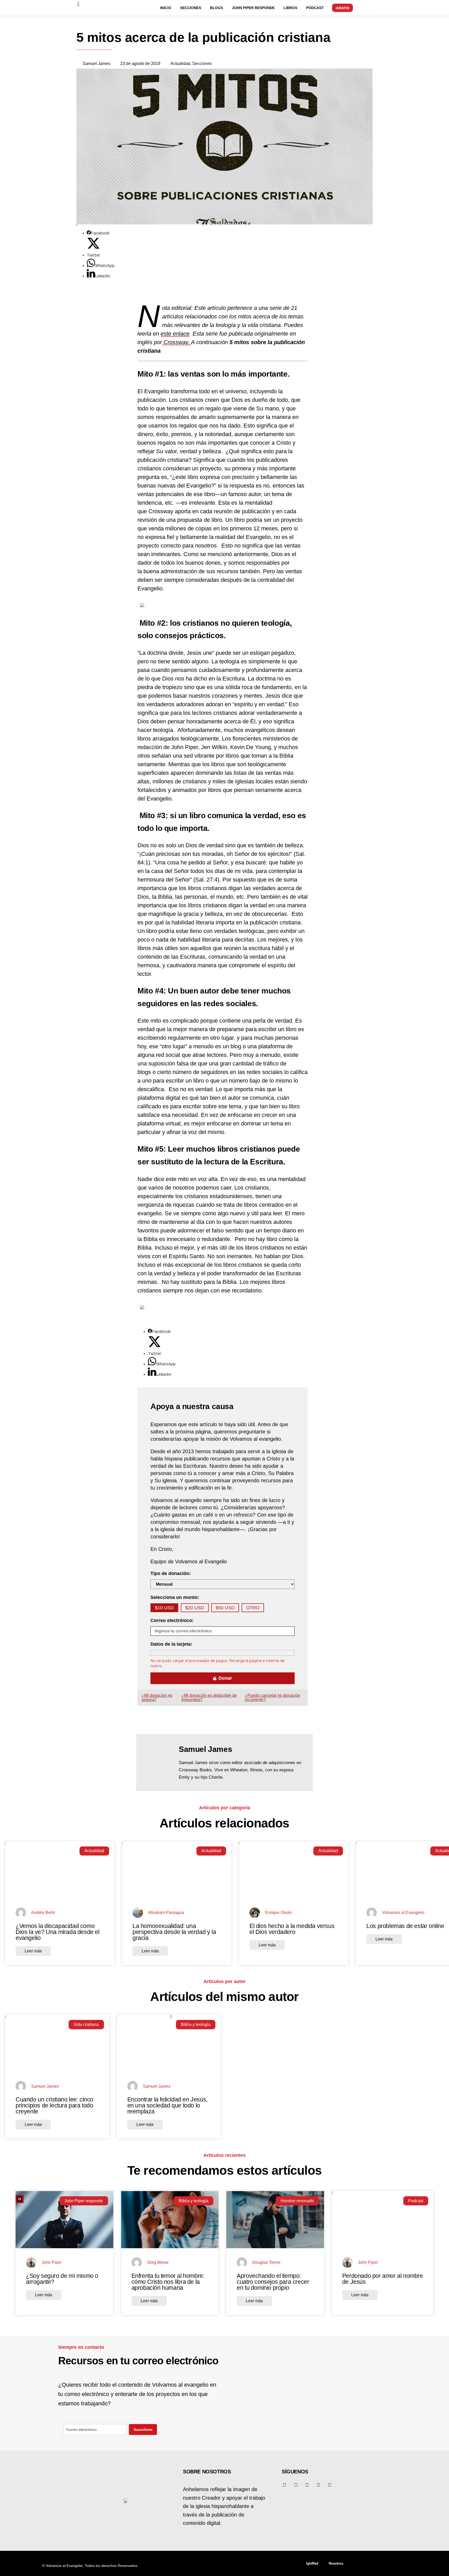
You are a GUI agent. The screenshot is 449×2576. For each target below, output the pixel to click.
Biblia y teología (196, 2024)
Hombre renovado (297, 2201)
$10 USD (164, 1608)
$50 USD (225, 1608)
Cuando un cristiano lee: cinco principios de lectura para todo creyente (54, 2105)
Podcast (416, 2201)
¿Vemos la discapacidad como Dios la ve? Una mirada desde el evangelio (58, 1932)
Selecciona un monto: (175, 1597)
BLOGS (216, 8)
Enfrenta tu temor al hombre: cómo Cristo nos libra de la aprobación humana (168, 2282)
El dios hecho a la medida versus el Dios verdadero (292, 1929)
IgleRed (312, 2563)
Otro (253, 1608)
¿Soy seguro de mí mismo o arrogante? (62, 2279)
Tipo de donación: (171, 1573)
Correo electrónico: (172, 1620)
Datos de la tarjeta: (171, 1644)
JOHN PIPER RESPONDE (253, 8)
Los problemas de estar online (405, 1926)
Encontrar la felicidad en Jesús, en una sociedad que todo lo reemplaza (167, 2105)
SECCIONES (191, 8)
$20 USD (195, 1608)
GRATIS (342, 8)
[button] (415, 7)
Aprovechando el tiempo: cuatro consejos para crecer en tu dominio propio (273, 2282)
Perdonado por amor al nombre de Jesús (383, 2279)
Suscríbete (143, 2430)
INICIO (166, 8)
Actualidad (94, 1851)
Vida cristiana (86, 2024)
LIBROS (290, 8)
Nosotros (336, 2563)
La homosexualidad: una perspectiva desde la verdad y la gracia (174, 1932)
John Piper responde (84, 2201)
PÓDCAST (315, 8)
